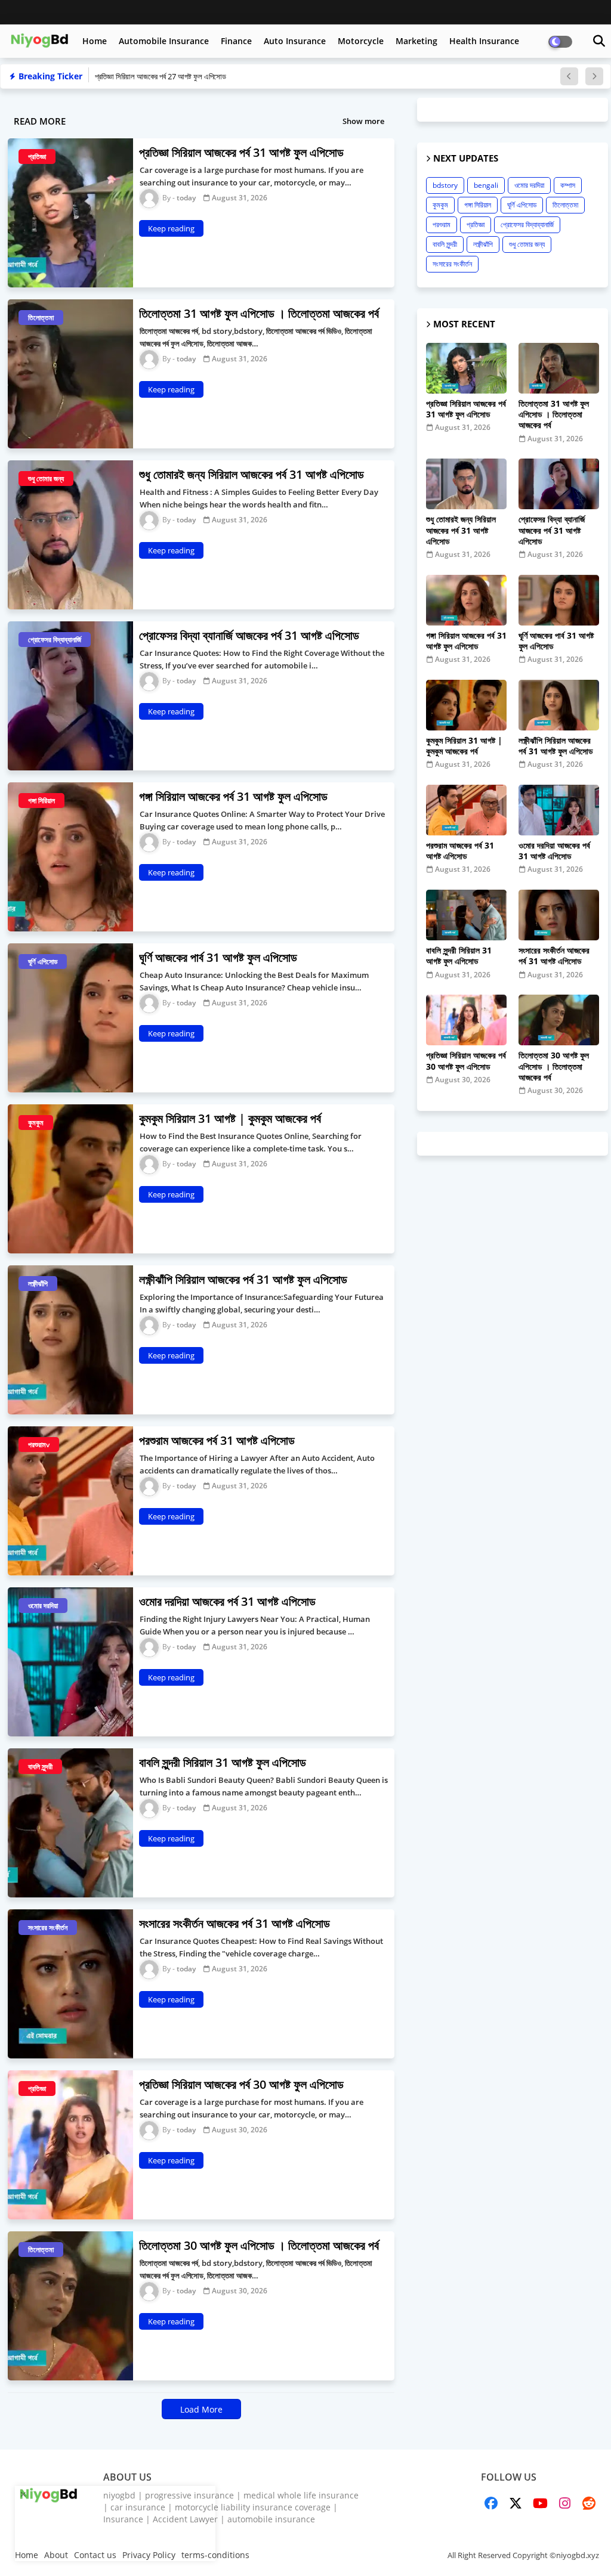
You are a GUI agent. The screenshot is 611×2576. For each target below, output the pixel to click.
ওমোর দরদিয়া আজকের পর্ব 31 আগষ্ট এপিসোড (554, 851)
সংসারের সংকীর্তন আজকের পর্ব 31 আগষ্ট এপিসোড (554, 956)
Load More (201, 2409)
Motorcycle (361, 41)
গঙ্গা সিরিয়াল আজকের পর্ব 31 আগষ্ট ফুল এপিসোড (466, 641)
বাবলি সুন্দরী (445, 244)
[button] (599, 41)
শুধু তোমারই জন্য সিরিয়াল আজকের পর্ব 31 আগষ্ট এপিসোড (461, 530)
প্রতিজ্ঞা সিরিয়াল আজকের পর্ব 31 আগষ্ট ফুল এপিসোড (466, 409)
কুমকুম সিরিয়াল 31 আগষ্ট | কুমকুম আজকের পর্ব (464, 746)
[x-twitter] (516, 2503)
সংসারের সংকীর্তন (452, 264)
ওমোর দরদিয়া (529, 185)
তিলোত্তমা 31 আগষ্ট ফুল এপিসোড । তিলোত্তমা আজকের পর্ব (554, 414)
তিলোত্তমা (565, 205)
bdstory (445, 185)
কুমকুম (440, 205)
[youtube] (540, 2503)
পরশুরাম (442, 225)
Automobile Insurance (164, 41)
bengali (486, 185)
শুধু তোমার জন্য (527, 244)
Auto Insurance (295, 41)
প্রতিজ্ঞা (476, 225)
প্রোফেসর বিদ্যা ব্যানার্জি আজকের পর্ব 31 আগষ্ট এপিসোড (552, 530)
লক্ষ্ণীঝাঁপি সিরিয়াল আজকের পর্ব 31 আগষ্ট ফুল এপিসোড (556, 746)
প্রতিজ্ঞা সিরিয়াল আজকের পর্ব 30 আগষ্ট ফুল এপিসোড (466, 1061)
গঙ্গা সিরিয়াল (478, 205)
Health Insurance (484, 41)
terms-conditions (215, 2555)
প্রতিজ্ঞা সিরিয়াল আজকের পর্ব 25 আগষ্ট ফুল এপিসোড (162, 76)
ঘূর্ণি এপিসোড (522, 205)
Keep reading (171, 228)
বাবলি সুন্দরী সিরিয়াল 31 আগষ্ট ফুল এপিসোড (459, 956)
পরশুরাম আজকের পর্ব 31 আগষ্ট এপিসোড (460, 851)
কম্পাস (568, 185)
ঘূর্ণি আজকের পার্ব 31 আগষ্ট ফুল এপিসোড (556, 641)
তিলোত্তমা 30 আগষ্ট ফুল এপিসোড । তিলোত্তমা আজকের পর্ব (554, 1066)
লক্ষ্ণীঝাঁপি (483, 244)
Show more (363, 121)
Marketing (416, 41)
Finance (236, 41)
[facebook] (491, 2503)
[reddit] (589, 2503)
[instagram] (564, 2503)
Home (95, 41)
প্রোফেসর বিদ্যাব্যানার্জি (527, 225)
